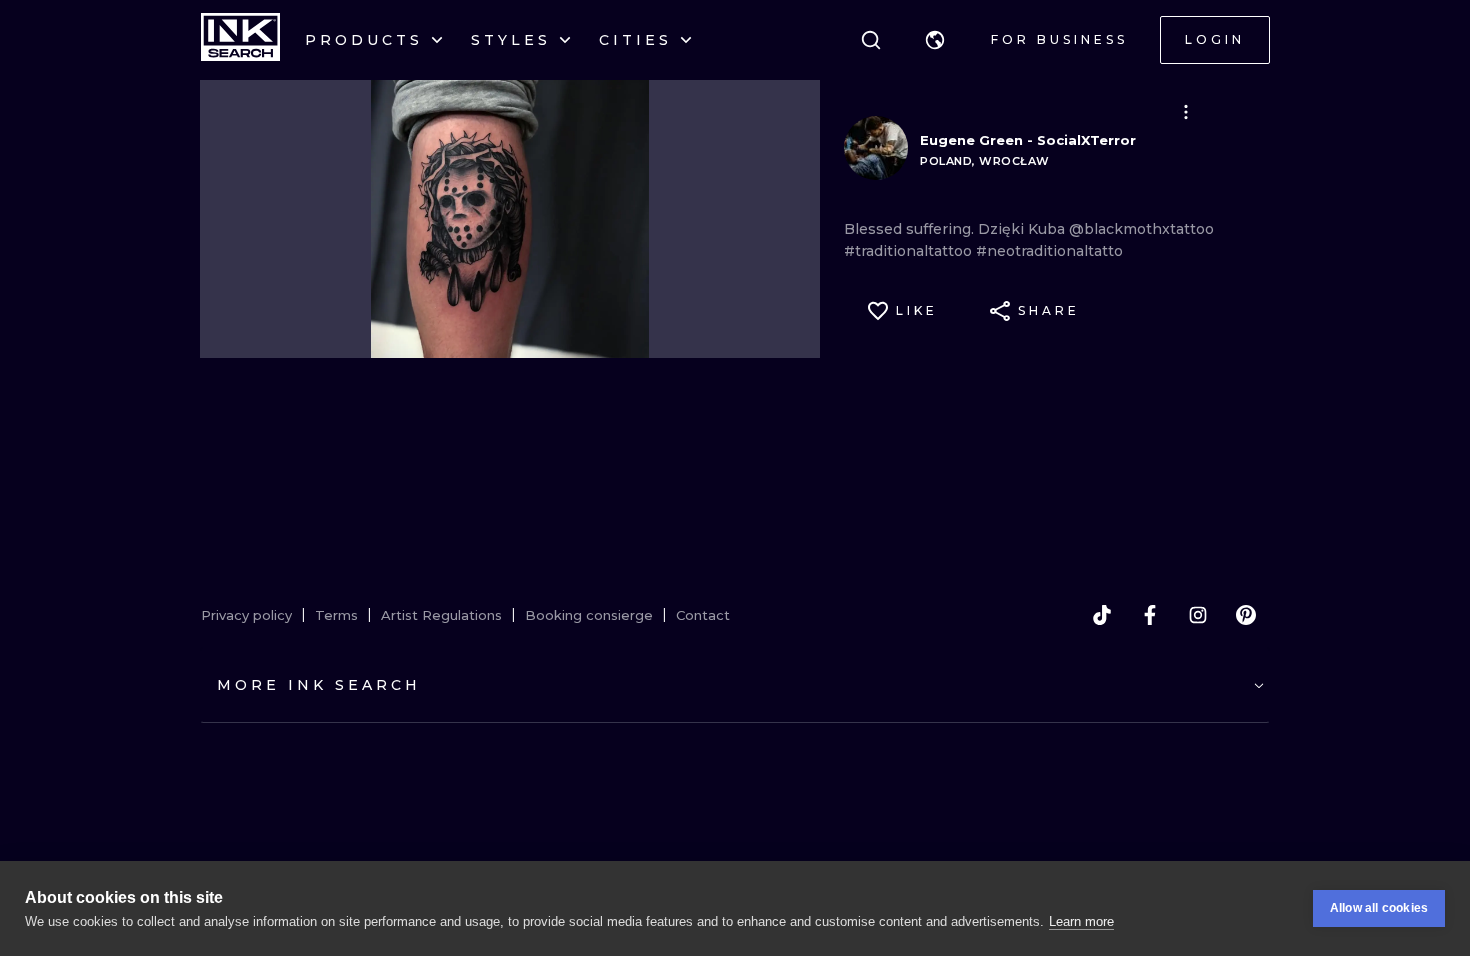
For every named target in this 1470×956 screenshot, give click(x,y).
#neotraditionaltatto (1049, 251)
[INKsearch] (240, 40)
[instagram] (1198, 615)
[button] (935, 40)
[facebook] (1150, 615)
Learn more (1081, 921)
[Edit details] (1186, 112)
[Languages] (935, 40)
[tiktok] (1102, 615)
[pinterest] (1246, 615)
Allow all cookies (1379, 908)
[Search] (871, 40)
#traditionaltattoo (910, 251)
